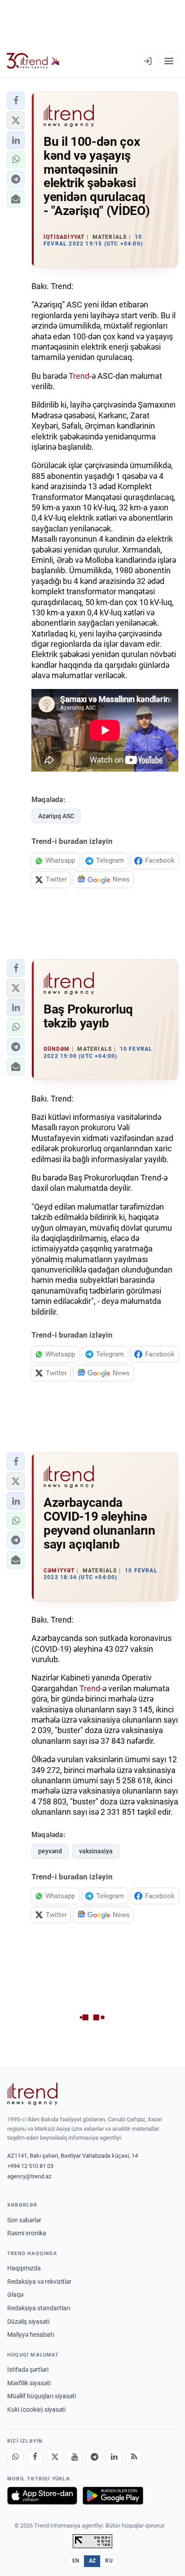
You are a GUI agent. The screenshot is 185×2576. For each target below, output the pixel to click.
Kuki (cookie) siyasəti (36, 2409)
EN (76, 2561)
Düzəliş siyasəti (28, 2321)
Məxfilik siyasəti (29, 2383)
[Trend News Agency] (32, 2094)
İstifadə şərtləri (28, 2370)
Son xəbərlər (24, 2220)
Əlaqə (15, 2295)
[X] (55, 2457)
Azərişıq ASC (56, 816)
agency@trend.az (29, 2176)
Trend (79, 376)
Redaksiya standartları (39, 2308)
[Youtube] (75, 2457)
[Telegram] (94, 2457)
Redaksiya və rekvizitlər (39, 2282)
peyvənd (50, 1851)
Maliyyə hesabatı (31, 2335)
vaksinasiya (96, 1851)
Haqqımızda (24, 2268)
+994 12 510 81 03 (30, 2166)
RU (109, 2561)
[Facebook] (35, 2457)
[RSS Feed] (134, 2457)
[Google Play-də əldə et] (113, 2496)
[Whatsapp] (15, 2457)
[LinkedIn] (114, 2457)
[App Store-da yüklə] (42, 2496)
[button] (16, 101)
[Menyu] (169, 61)
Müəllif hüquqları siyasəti (42, 2396)
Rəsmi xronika (27, 2233)
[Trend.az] (33, 61)
